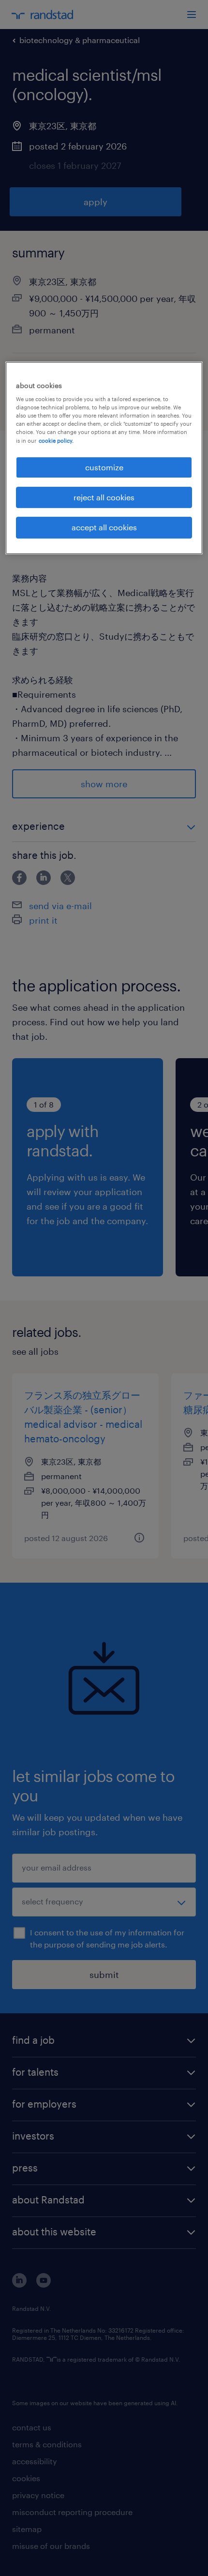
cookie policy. (56, 441)
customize (104, 467)
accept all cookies (104, 527)
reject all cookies (104, 497)
